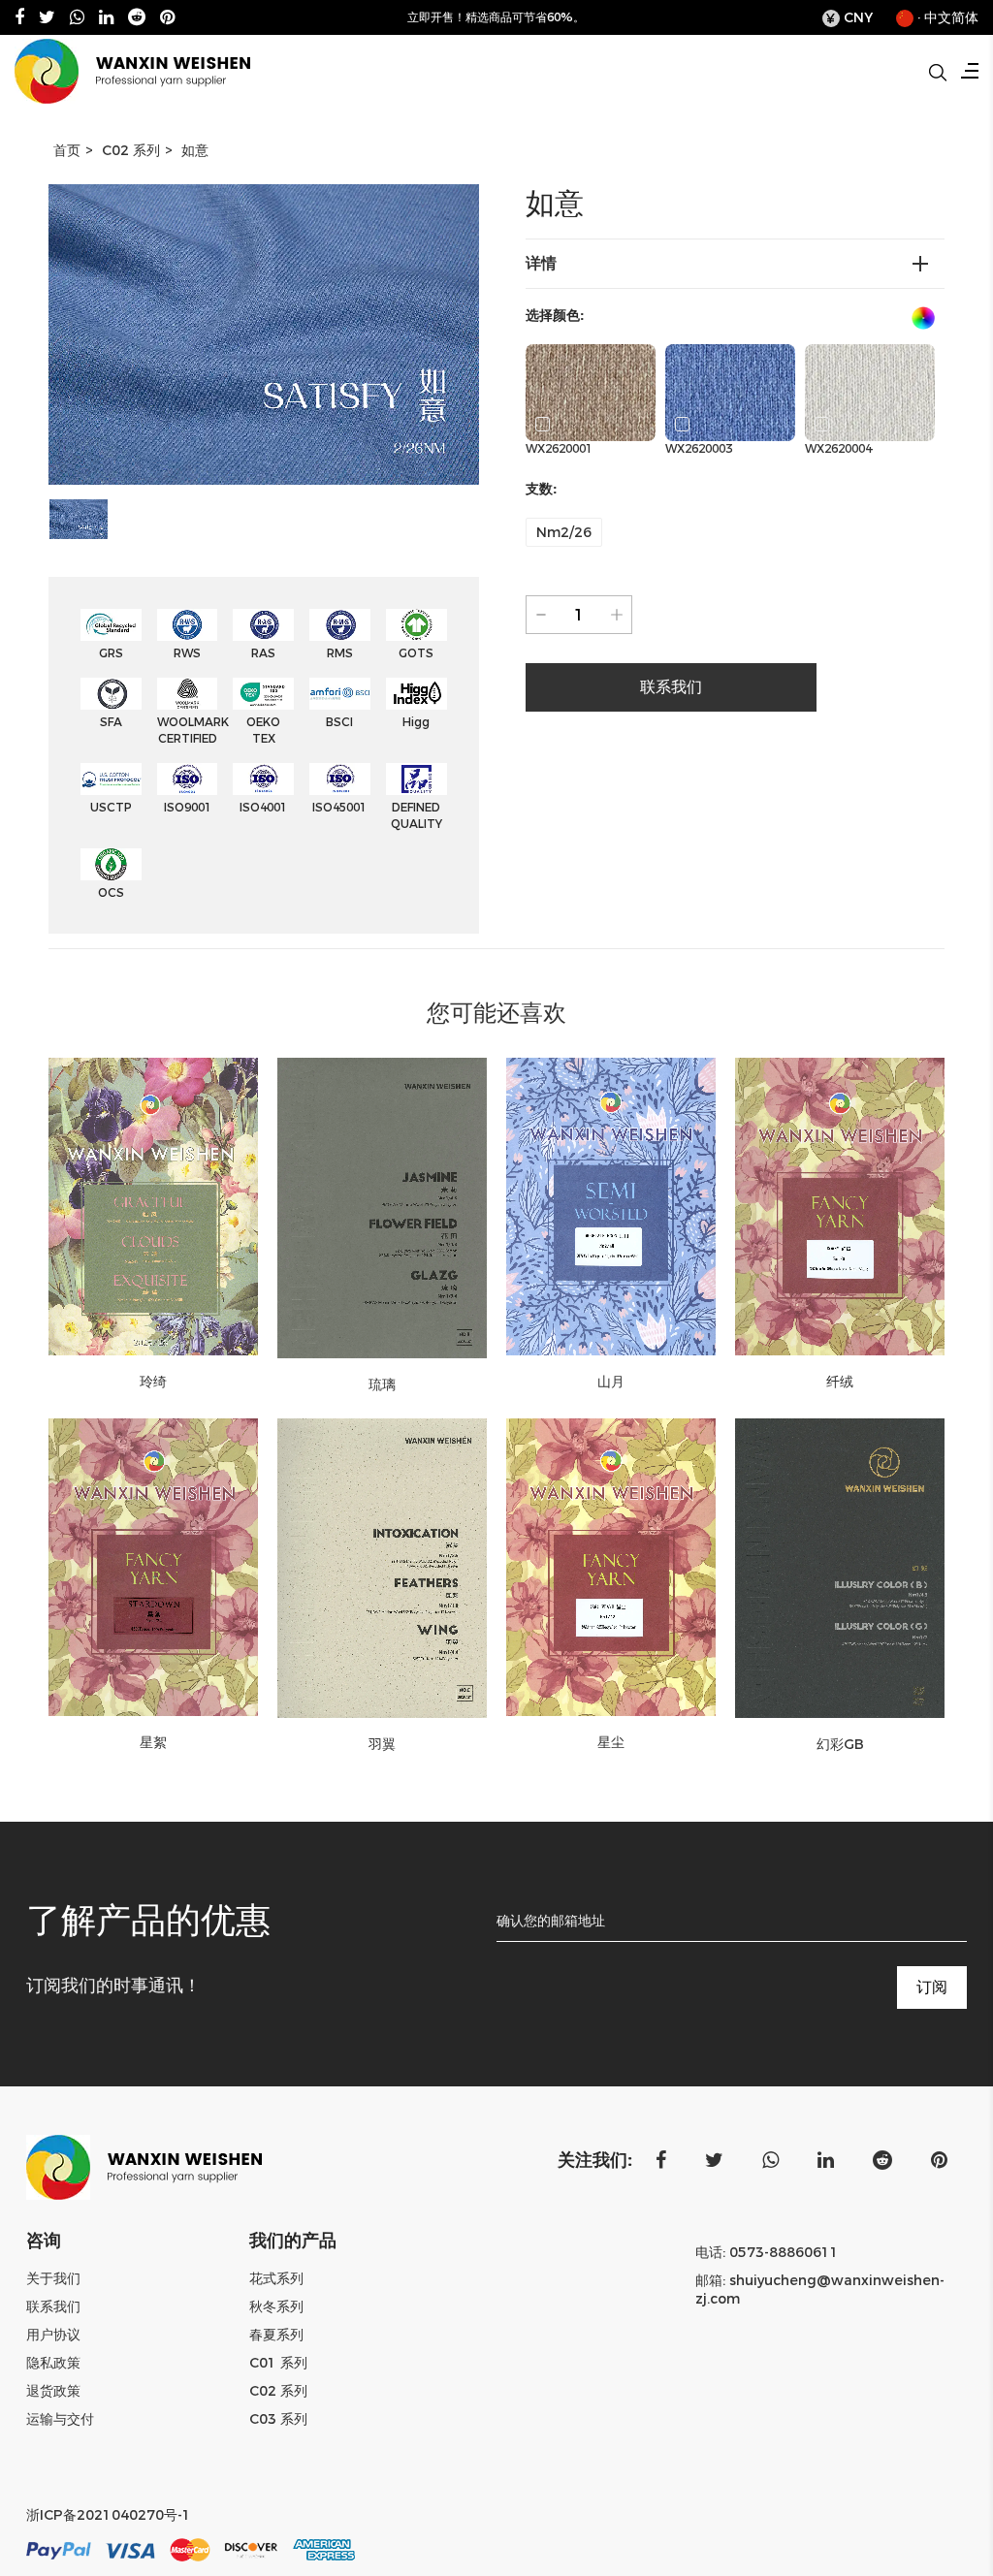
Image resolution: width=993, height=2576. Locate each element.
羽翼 (382, 1744)
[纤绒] (840, 1207)
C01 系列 (278, 2363)
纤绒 (840, 1382)
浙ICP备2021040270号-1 (109, 2515)
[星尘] (611, 1567)
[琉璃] (382, 1208)
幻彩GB (840, 1744)
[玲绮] (153, 1207)
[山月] (611, 1207)
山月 (611, 1382)
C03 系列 (278, 2419)
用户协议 (53, 2335)
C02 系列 (131, 150)
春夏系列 (276, 2335)
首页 (67, 150)
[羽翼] (382, 1569)
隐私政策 (53, 2363)
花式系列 (276, 2278)
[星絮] (153, 1567)
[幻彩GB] (840, 1568)
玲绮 (153, 1382)
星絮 (153, 1742)
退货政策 (53, 2391)
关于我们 (53, 2278)
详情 (541, 263)
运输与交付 (60, 2419)
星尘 (611, 1742)
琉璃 (382, 1384)
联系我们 (53, 2306)
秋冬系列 (276, 2306)
